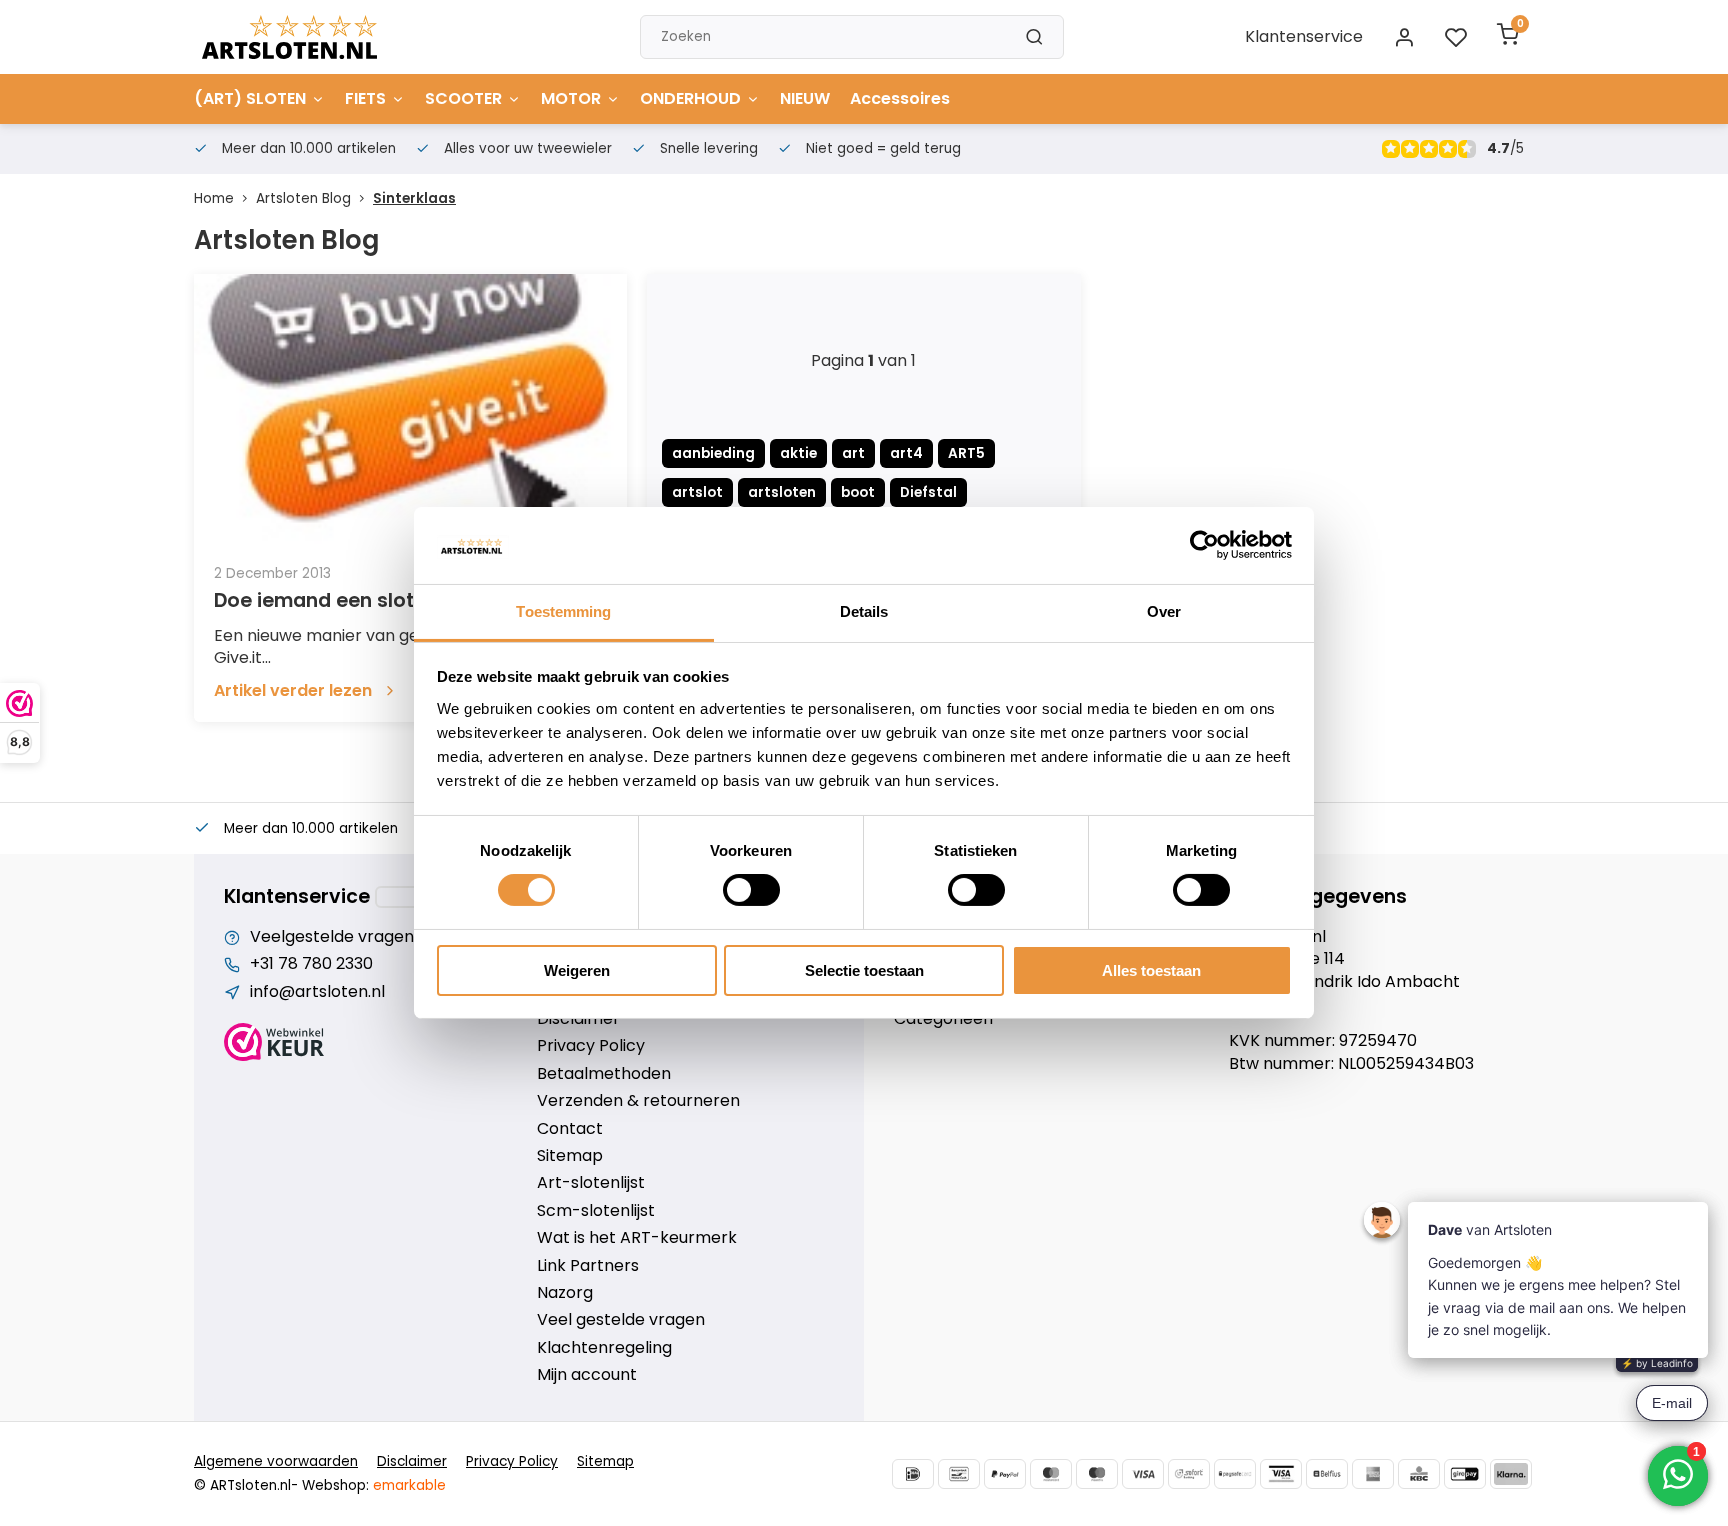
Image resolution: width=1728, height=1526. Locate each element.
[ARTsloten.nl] (289, 37)
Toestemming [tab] (563, 611)
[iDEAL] (913, 1474)
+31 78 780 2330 (311, 964)
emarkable (409, 1485)
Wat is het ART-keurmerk (637, 1238)
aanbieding (713, 453)
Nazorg (565, 1293)
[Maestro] (1097, 1474)
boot (858, 492)
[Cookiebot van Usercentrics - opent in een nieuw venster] (1204, 545)
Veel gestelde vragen (621, 1320)
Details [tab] (864, 611)
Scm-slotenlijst (596, 1211)
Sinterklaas (414, 198)
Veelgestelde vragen (332, 937)
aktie (798, 453)
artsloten (782, 492)
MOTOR (571, 98)
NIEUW (805, 98)
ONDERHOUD (690, 98)
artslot (697, 492)
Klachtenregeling (604, 1348)
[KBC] (1419, 1474)
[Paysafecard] (1235, 1474)
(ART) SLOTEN (250, 98)
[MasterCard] (1051, 1474)
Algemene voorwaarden (276, 1461)
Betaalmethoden (604, 1074)
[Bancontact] (959, 1474)
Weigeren (577, 970)
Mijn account (587, 1375)
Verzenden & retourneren (638, 1101)
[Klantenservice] (410, 897)
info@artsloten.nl (317, 992)
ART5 (966, 453)
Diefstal (928, 492)
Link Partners (588, 1266)
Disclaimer (578, 1019)
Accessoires (900, 98)
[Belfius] (1327, 1474)
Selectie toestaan (864, 970)
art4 (906, 453)
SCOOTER (463, 98)
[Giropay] (1465, 1474)
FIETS (365, 98)
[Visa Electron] (1281, 1474)
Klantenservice (1304, 36)
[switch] (751, 890)
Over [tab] (1164, 611)
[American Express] (1373, 1474)
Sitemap (570, 1156)
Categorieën (943, 1019)
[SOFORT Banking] (1189, 1474)
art (853, 453)
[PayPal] (1005, 1474)
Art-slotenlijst (591, 1183)
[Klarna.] (1511, 1474)
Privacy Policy (591, 1046)
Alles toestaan (1151, 970)
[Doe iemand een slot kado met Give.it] (410, 409)
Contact (570, 1129)
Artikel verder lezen (293, 691)
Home (214, 198)
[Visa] (1143, 1474)
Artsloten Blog (303, 198)
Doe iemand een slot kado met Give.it (397, 601)
